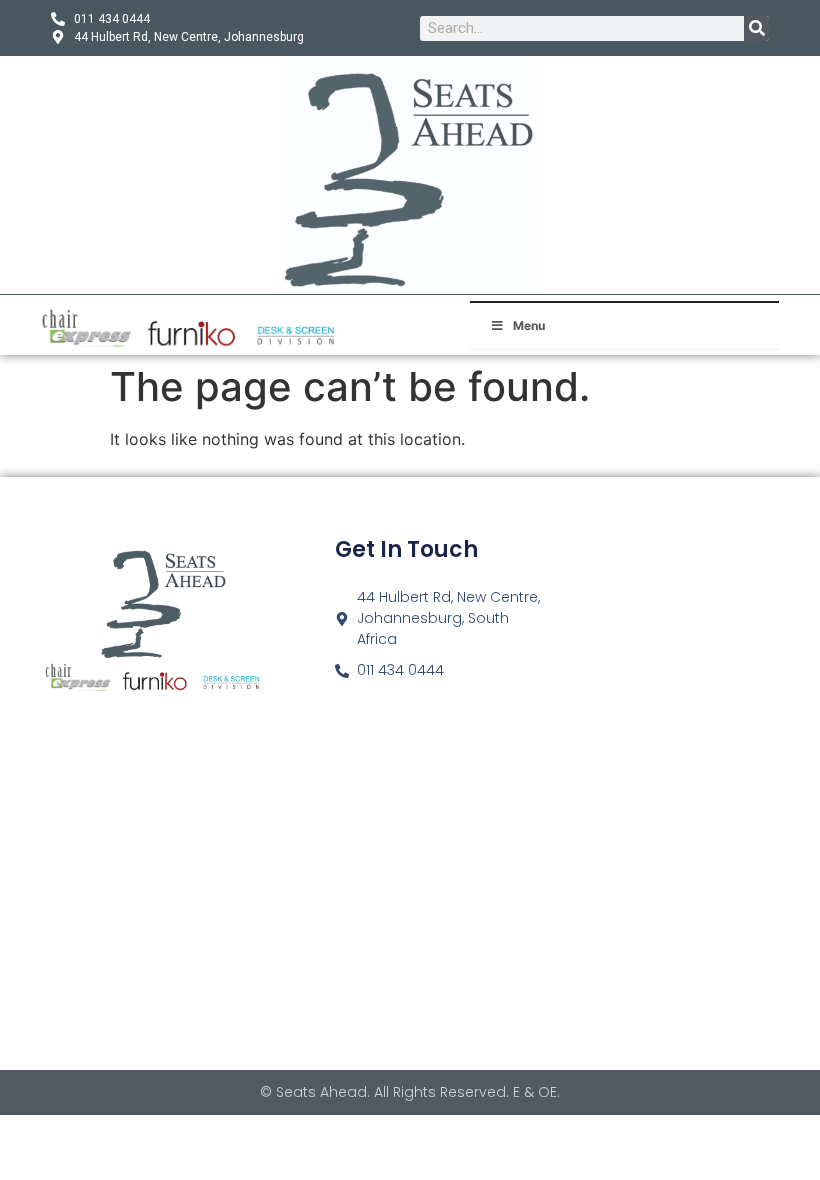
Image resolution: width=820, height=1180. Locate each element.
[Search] (756, 28)
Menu (529, 325)
